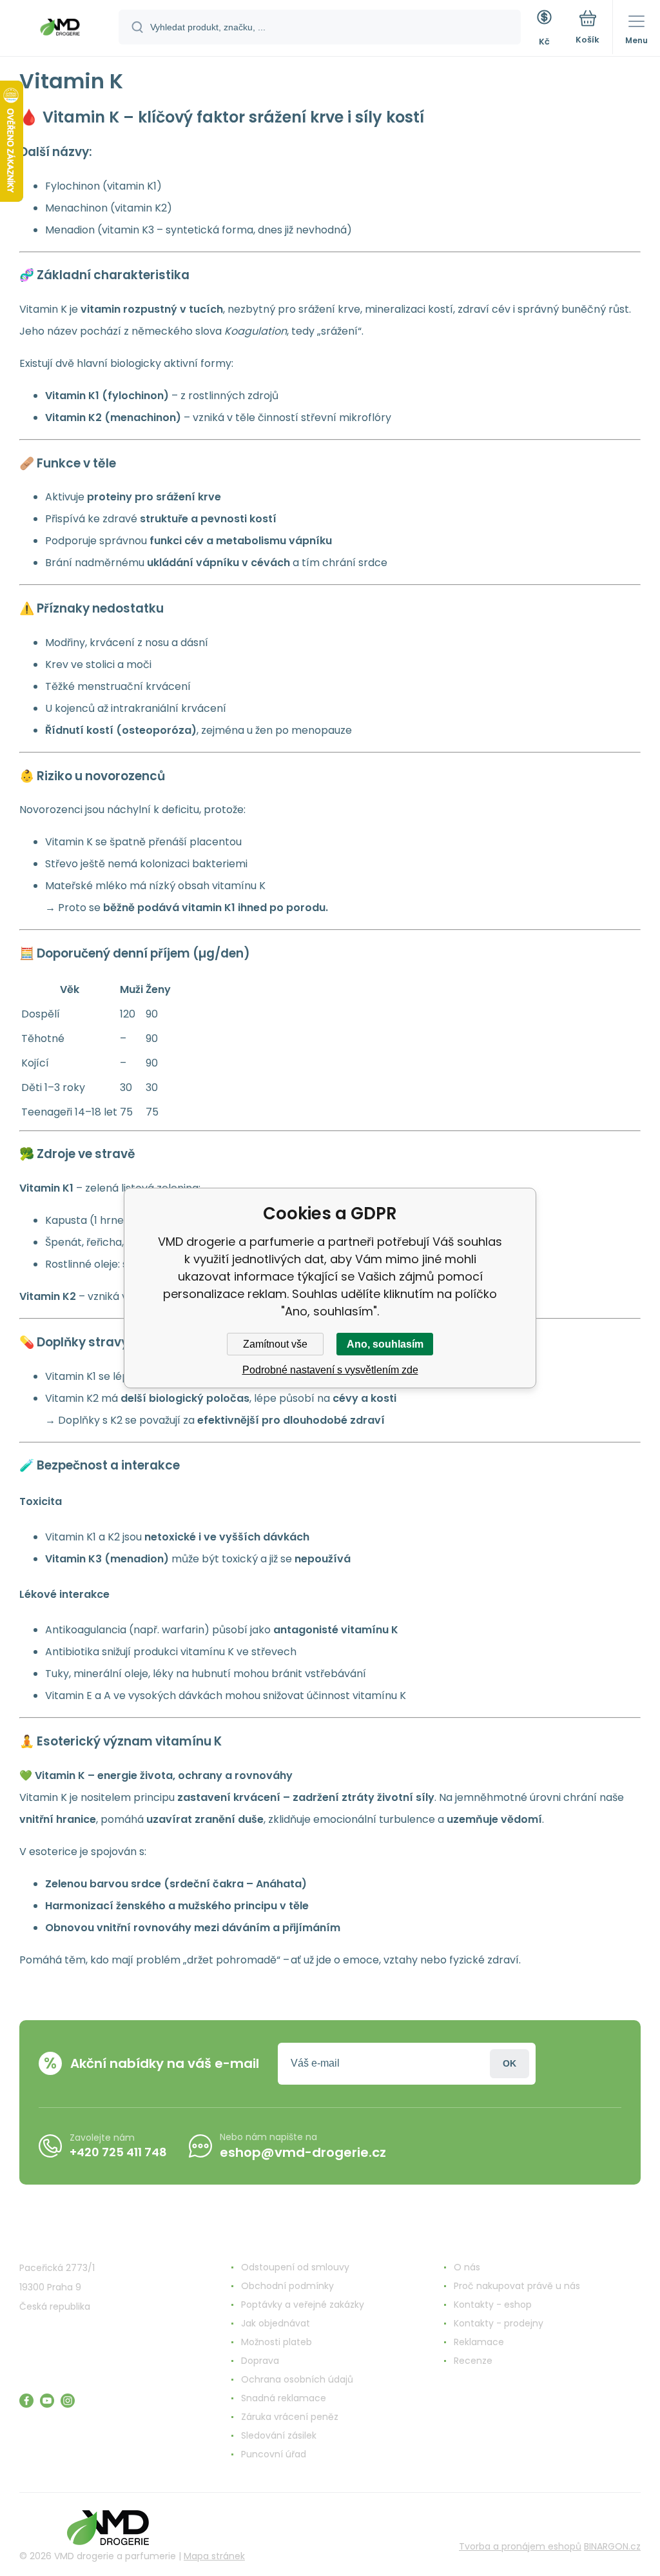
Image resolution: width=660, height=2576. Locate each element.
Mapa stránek (214, 2556)
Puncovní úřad (274, 2454)
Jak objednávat (276, 2323)
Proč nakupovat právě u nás (517, 2286)
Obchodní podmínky (287, 2286)
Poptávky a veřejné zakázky (303, 2305)
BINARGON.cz (612, 2546)
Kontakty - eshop (493, 2305)
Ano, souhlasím (385, 1344)
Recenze (473, 2361)
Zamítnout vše (275, 1344)
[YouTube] (47, 2401)
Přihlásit (510, 2064)
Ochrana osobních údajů (297, 2379)
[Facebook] (26, 2401)
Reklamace (479, 2342)
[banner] (60, 29)
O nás (467, 2267)
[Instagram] (68, 2401)
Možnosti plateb (277, 2342)
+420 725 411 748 (118, 2152)
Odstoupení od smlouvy (295, 2267)
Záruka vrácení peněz (290, 2417)
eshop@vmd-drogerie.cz (303, 2152)
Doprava (260, 2361)
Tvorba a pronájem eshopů (520, 2546)
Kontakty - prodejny (499, 2323)
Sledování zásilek (279, 2435)
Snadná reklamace (284, 2398)
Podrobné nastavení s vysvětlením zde (330, 1370)
